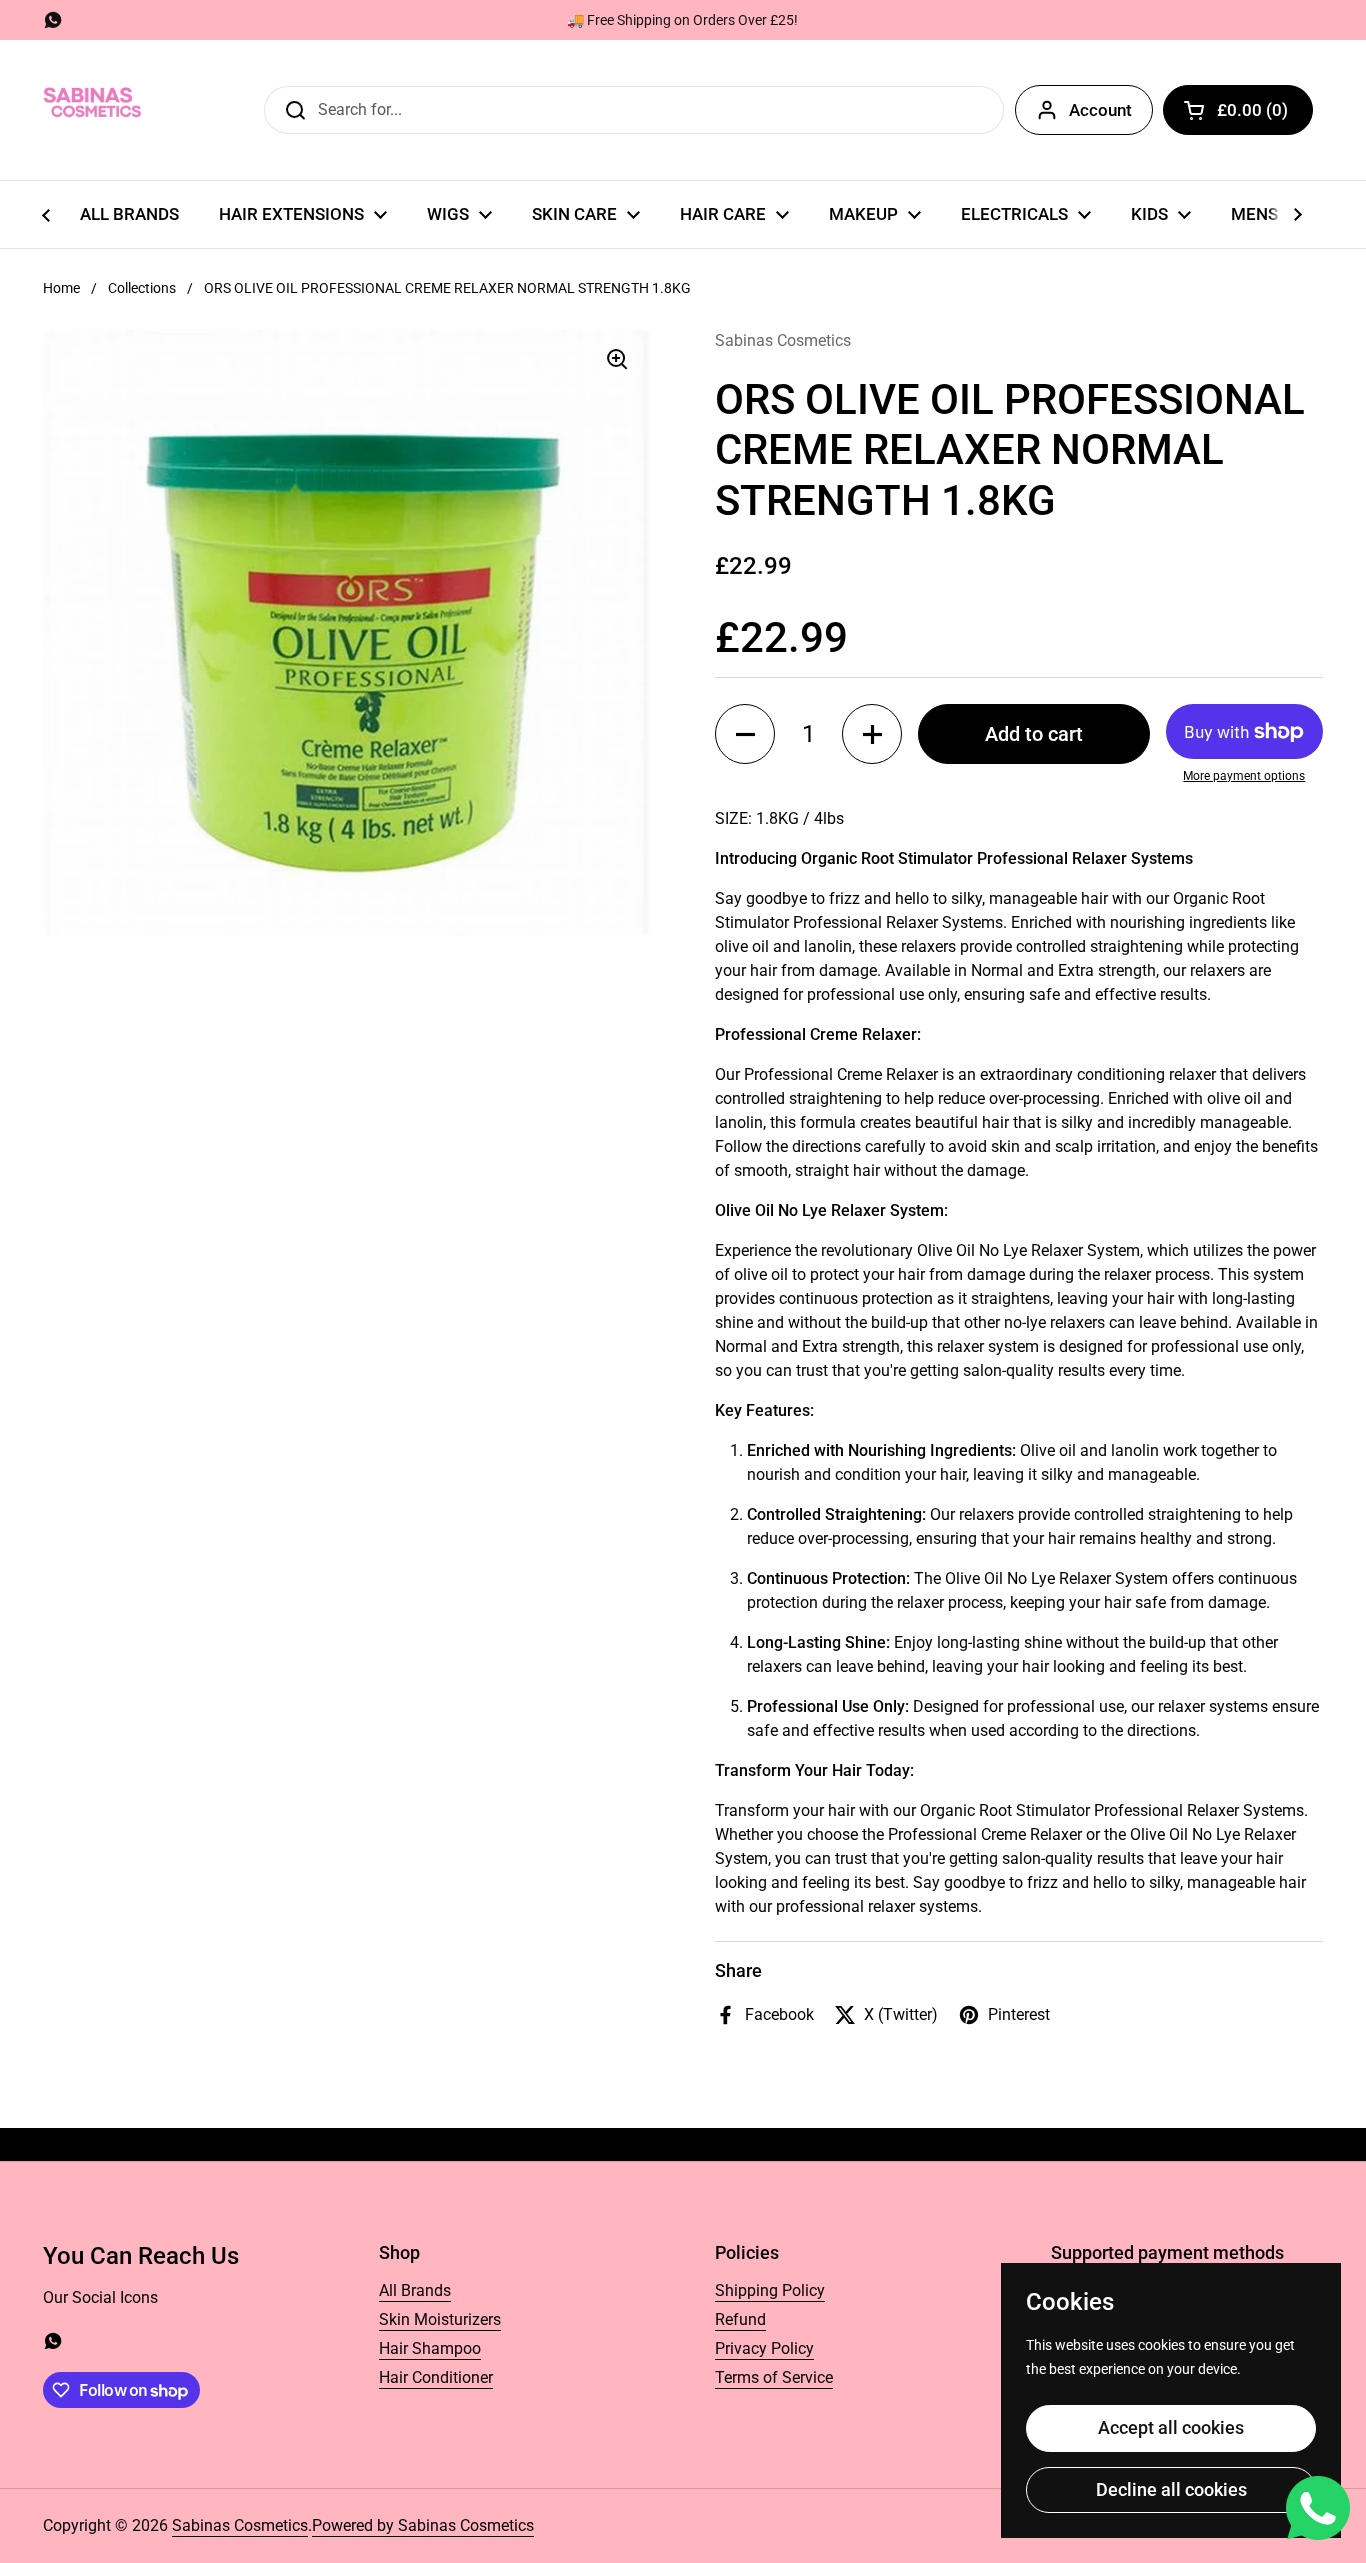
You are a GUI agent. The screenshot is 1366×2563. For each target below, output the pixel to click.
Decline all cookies (1171, 2489)
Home (61, 288)
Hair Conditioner (436, 2377)
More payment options (1244, 776)
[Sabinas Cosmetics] (93, 110)
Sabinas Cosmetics (240, 2525)
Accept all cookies (1171, 2427)
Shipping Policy (770, 2290)
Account (1100, 110)
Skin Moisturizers (440, 2319)
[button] (1238, 110)
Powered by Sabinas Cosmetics (423, 2525)
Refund (740, 2319)
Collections (142, 288)
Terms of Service (774, 2377)
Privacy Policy (764, 2348)
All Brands (415, 2290)
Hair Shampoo (430, 2348)
